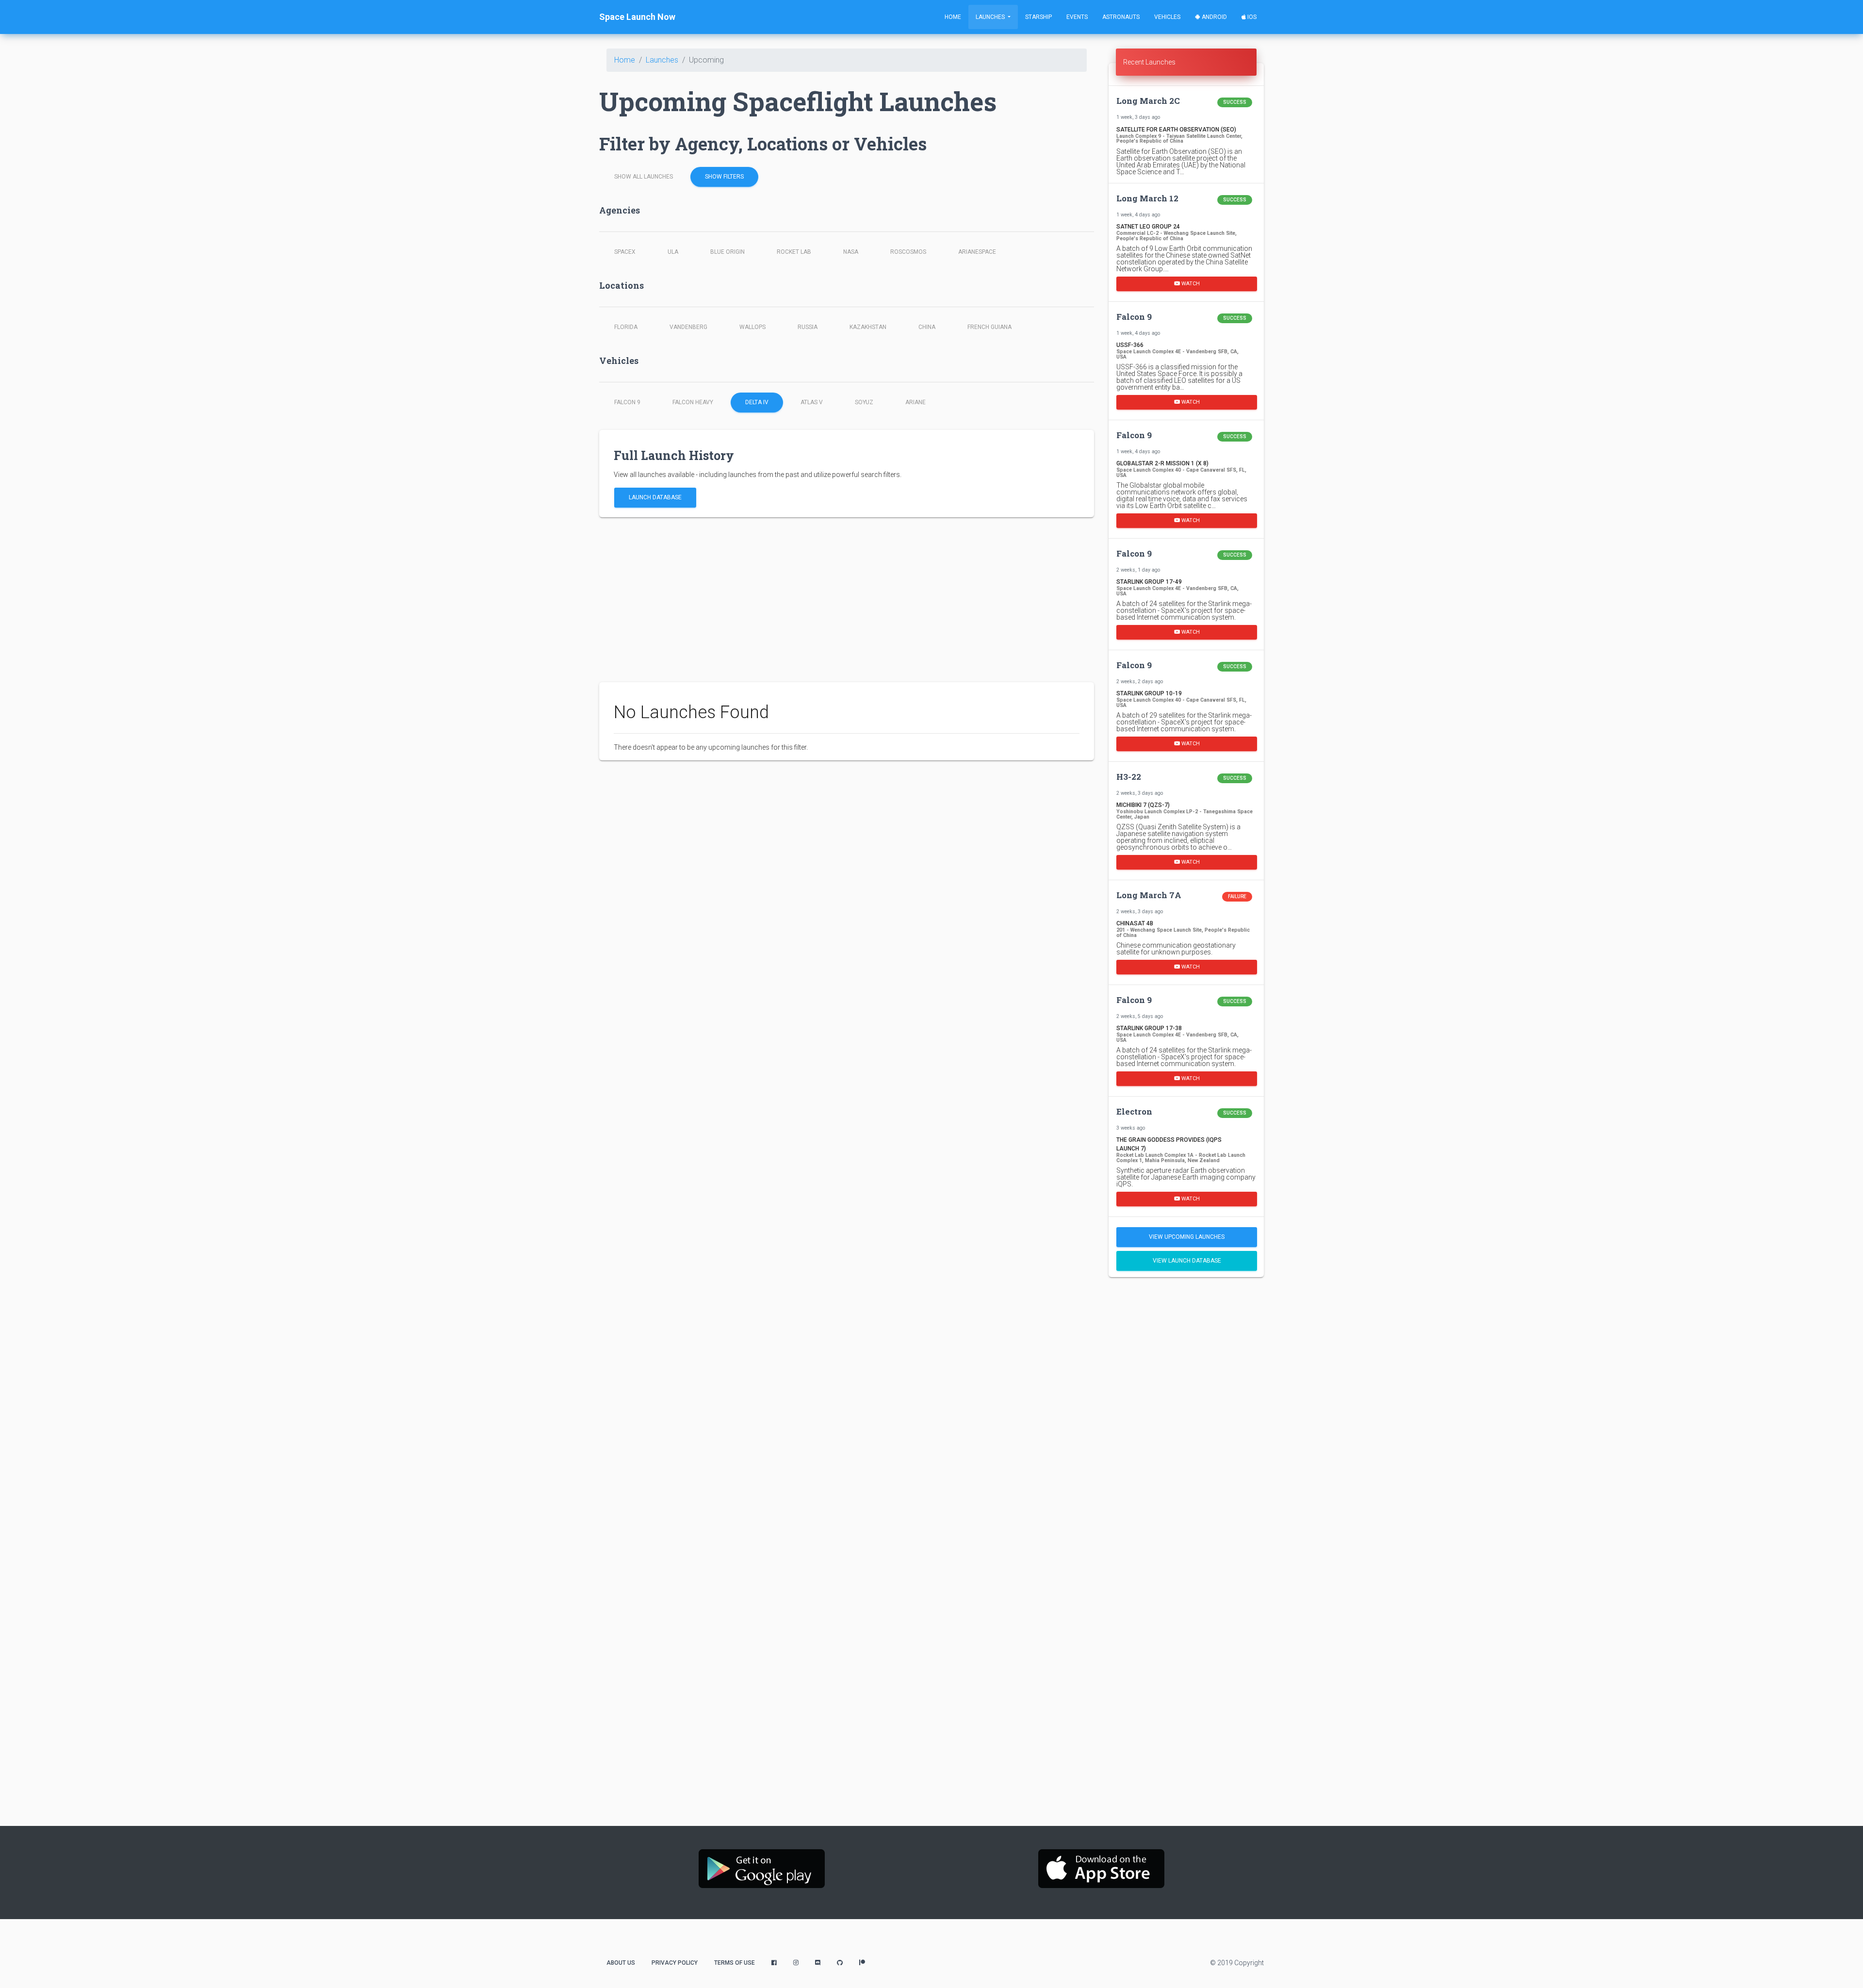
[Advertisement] (847, 600)
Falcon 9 (627, 402)
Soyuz (864, 402)
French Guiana (989, 327)
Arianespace (977, 252)
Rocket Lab (794, 252)
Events (1077, 17)
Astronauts (1121, 17)
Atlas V (812, 402)
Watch (1190, 284)
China (927, 327)
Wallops (752, 327)
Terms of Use (735, 1963)
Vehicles (1167, 17)
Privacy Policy (675, 1963)
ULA (673, 252)
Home (953, 17)
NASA (851, 252)
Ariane (915, 402)
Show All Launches (644, 177)
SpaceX (625, 252)
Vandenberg (688, 327)
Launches (991, 17)
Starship (1038, 17)
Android (1214, 17)
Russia (808, 327)
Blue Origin (727, 252)
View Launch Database (1187, 1261)
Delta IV (757, 402)
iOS (1251, 17)
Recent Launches (1149, 62)
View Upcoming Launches (1187, 1237)
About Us (621, 1963)
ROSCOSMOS (908, 252)
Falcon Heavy (693, 402)
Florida (626, 327)
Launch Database (655, 497)
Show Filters (724, 177)
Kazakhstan (868, 327)
